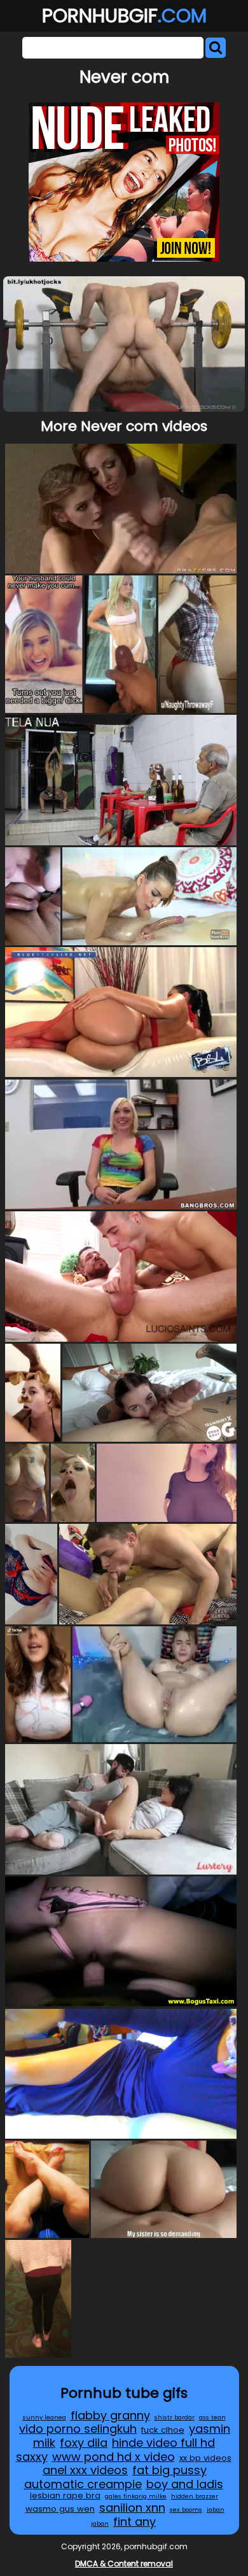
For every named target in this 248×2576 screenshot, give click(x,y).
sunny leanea (45, 2417)
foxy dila (84, 2443)
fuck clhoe (163, 2430)
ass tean (212, 2417)
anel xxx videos (85, 2470)
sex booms (186, 2509)
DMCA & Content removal (124, 2564)
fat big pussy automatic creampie (116, 2477)
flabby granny (110, 2415)
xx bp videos (205, 2458)
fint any (134, 2522)
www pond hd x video (114, 2457)
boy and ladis (185, 2484)
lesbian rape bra (65, 2495)
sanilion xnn (132, 2508)
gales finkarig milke (136, 2496)
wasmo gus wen (60, 2509)
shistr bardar (175, 2417)
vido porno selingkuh (78, 2429)
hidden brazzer (195, 2496)
